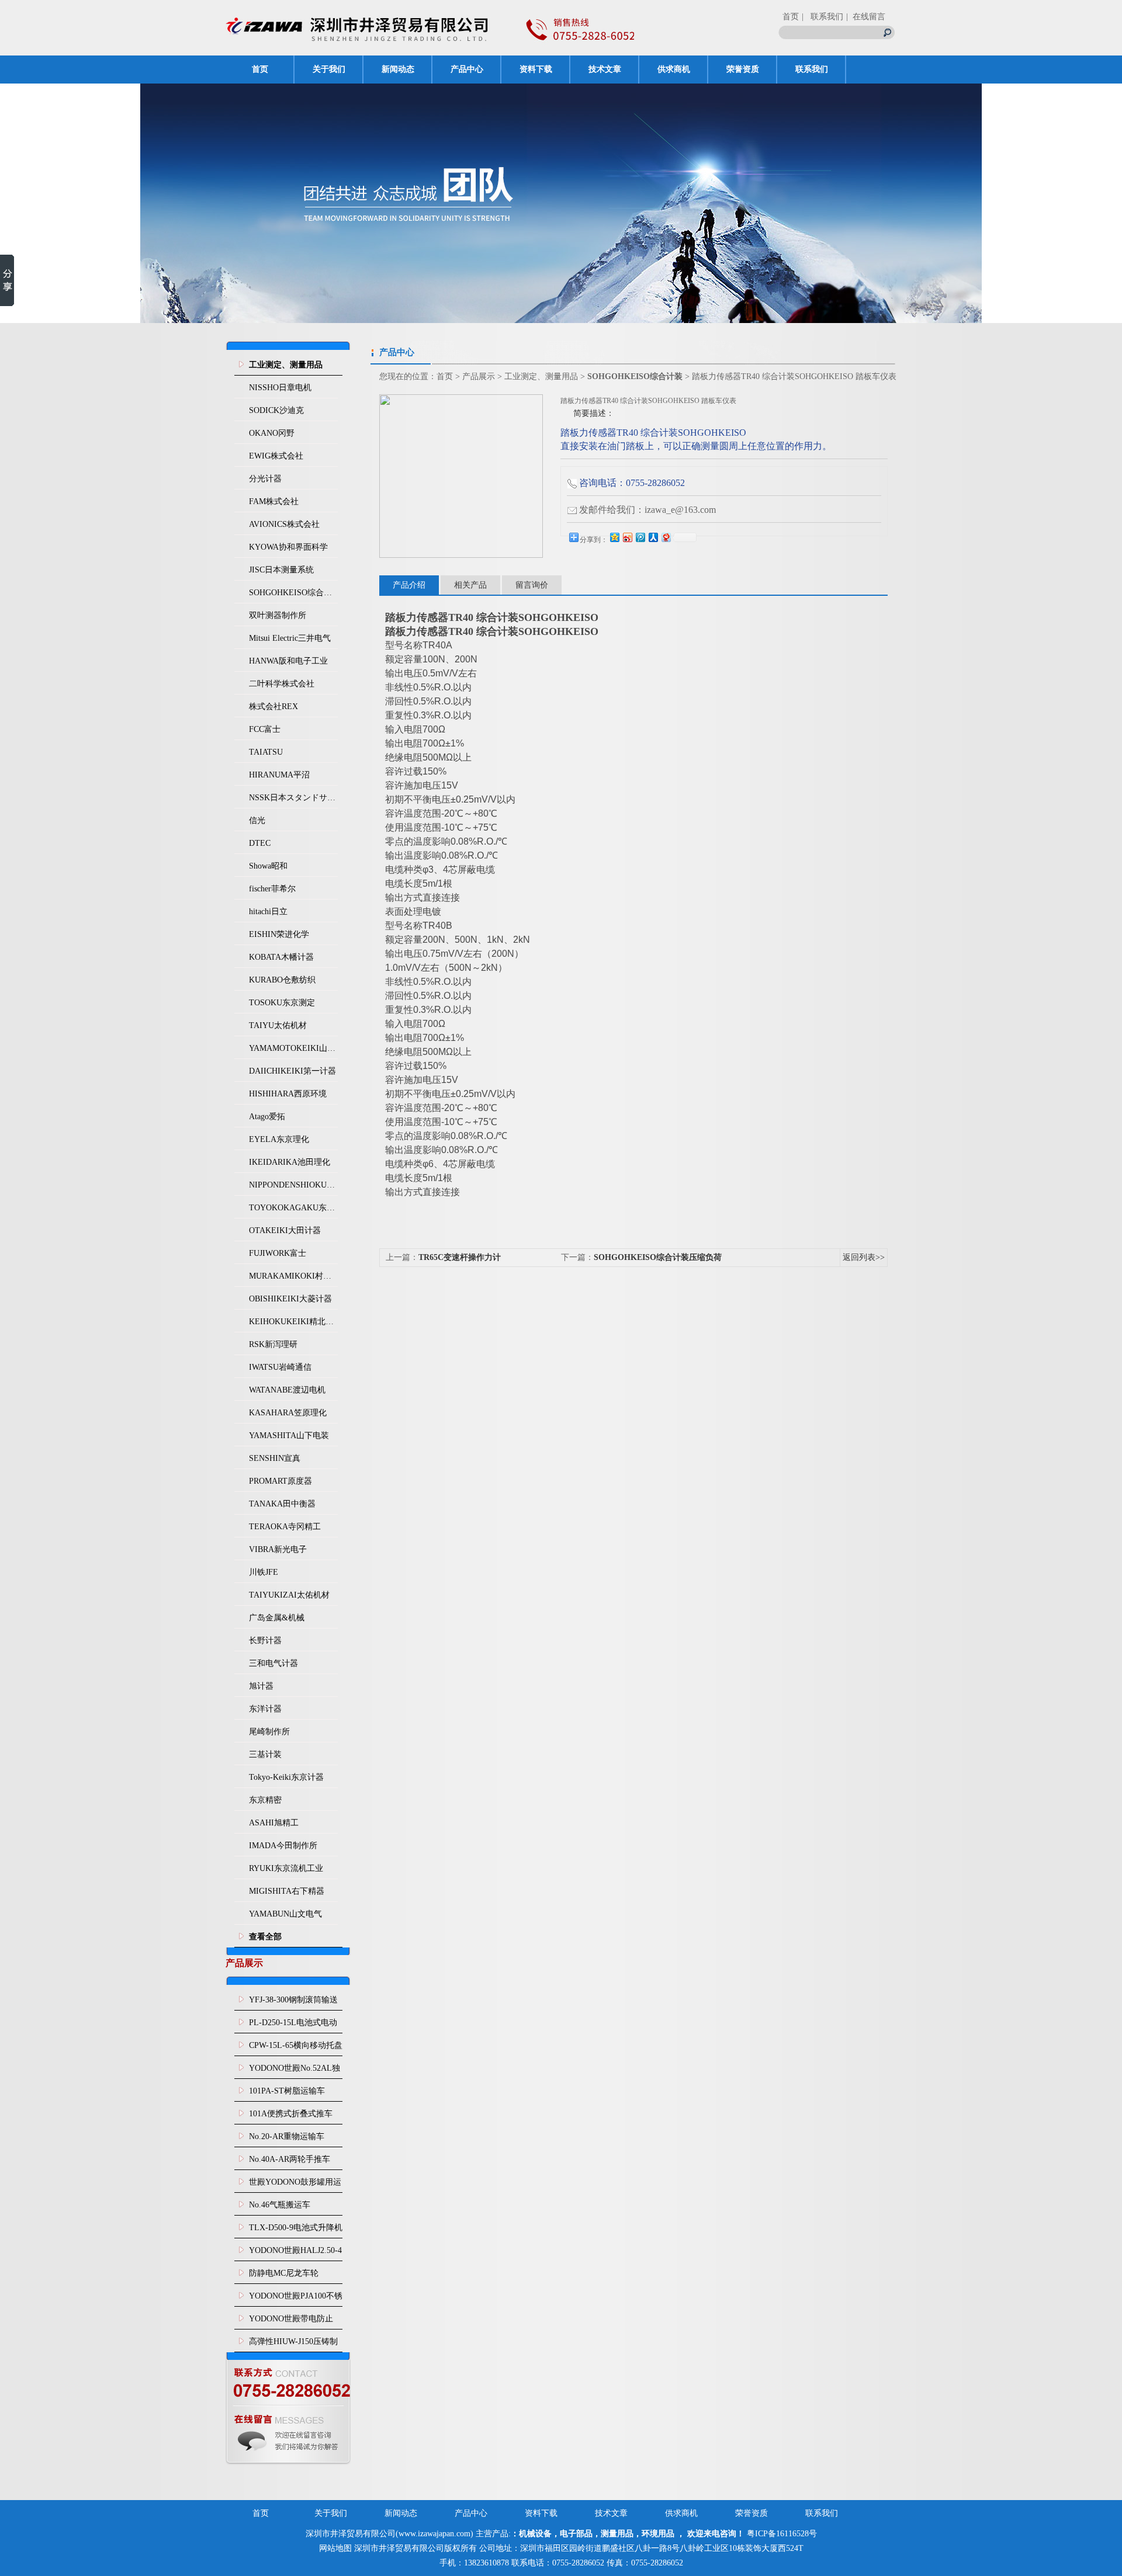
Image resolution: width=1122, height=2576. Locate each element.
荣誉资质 (743, 69)
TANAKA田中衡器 (282, 1504)
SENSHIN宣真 (275, 1458)
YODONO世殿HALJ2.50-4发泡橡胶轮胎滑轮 (295, 2254)
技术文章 (605, 69)
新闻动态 (398, 69)
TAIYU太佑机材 (278, 1025)
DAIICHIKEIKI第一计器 (292, 1071)
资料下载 (536, 69)
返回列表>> (864, 1257)
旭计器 (261, 1686)
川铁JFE (264, 1572)
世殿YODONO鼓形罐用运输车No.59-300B (295, 2185)
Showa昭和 (268, 866)
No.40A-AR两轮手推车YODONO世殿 (290, 2162)
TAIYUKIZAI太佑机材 (289, 1595)
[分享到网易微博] (666, 537)
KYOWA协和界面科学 (288, 547)
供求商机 (674, 69)
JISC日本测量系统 (281, 570)
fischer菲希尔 (272, 889)
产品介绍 (409, 585)
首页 (791, 17)
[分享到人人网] (653, 537)
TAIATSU (266, 752)
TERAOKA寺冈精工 (285, 1527)
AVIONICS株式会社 (284, 524)
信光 (257, 820)
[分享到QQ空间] (614, 537)
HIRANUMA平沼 (279, 775)
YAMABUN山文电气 (285, 1914)
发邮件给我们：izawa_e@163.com (647, 510)
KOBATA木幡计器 (281, 957)
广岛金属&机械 (277, 1618)
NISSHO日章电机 (280, 388)
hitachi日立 (268, 912)
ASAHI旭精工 (274, 1823)
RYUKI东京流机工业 (286, 1868)
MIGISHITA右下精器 (287, 1891)
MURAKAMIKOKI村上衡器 (293, 1276)
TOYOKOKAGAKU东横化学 (293, 1208)
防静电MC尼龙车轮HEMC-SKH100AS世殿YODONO (290, 2276)
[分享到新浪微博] (627, 537)
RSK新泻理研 (273, 1344)
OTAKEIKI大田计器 (285, 1230)
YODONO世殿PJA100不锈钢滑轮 (296, 2299)
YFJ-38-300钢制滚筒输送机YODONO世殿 (293, 2003)
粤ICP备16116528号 (782, 2534)
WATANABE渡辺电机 (287, 1390)
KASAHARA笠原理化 (288, 1413)
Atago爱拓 (267, 1117)
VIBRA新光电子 (278, 1549)
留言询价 (532, 585)
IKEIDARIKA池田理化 (290, 1162)
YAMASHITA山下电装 (289, 1435)
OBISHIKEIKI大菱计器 (290, 1299)
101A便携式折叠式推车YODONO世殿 (291, 2117)
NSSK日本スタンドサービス (293, 798)
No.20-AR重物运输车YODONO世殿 (287, 2140)
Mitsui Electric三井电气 (290, 638)
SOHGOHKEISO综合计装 (293, 593)
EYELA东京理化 (279, 1139)
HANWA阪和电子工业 (288, 661)
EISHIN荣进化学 (279, 934)
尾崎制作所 (269, 1732)
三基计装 (265, 1754)
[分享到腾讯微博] (640, 537)
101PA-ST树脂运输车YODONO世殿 (287, 2094)
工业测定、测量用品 (541, 376)
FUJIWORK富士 (278, 1253)
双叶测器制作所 (278, 615)
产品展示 (479, 376)
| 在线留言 (866, 17)
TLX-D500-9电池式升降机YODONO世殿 (296, 2231)
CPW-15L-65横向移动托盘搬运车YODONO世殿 (296, 2049)
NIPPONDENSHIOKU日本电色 (293, 1185)
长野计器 (265, 1641)
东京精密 (265, 1800)
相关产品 (470, 585)
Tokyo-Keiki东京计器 (286, 1777)
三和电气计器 (273, 1663)
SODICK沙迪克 (276, 410)
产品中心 (467, 69)
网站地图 (335, 2548)
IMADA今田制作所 (283, 1846)
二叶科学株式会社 (282, 684)
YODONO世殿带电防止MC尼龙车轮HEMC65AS (292, 2322)
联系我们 (812, 69)
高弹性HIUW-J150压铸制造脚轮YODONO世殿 (293, 2345)
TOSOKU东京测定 (282, 1003)
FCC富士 (265, 729)
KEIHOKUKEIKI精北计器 (293, 1322)
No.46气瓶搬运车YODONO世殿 (280, 2208)
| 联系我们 (823, 17)
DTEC (260, 843)
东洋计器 (265, 1709)
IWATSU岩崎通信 (280, 1367)
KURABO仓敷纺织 (282, 980)
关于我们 (329, 69)
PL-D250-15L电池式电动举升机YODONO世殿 (293, 2026)
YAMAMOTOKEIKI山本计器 (293, 1048)
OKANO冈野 (272, 433)
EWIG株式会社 (276, 456)
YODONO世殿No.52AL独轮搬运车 (295, 2071)
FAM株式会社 (274, 501)
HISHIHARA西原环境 (288, 1094)
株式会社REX (273, 707)
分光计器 (265, 479)
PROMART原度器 (280, 1481)
